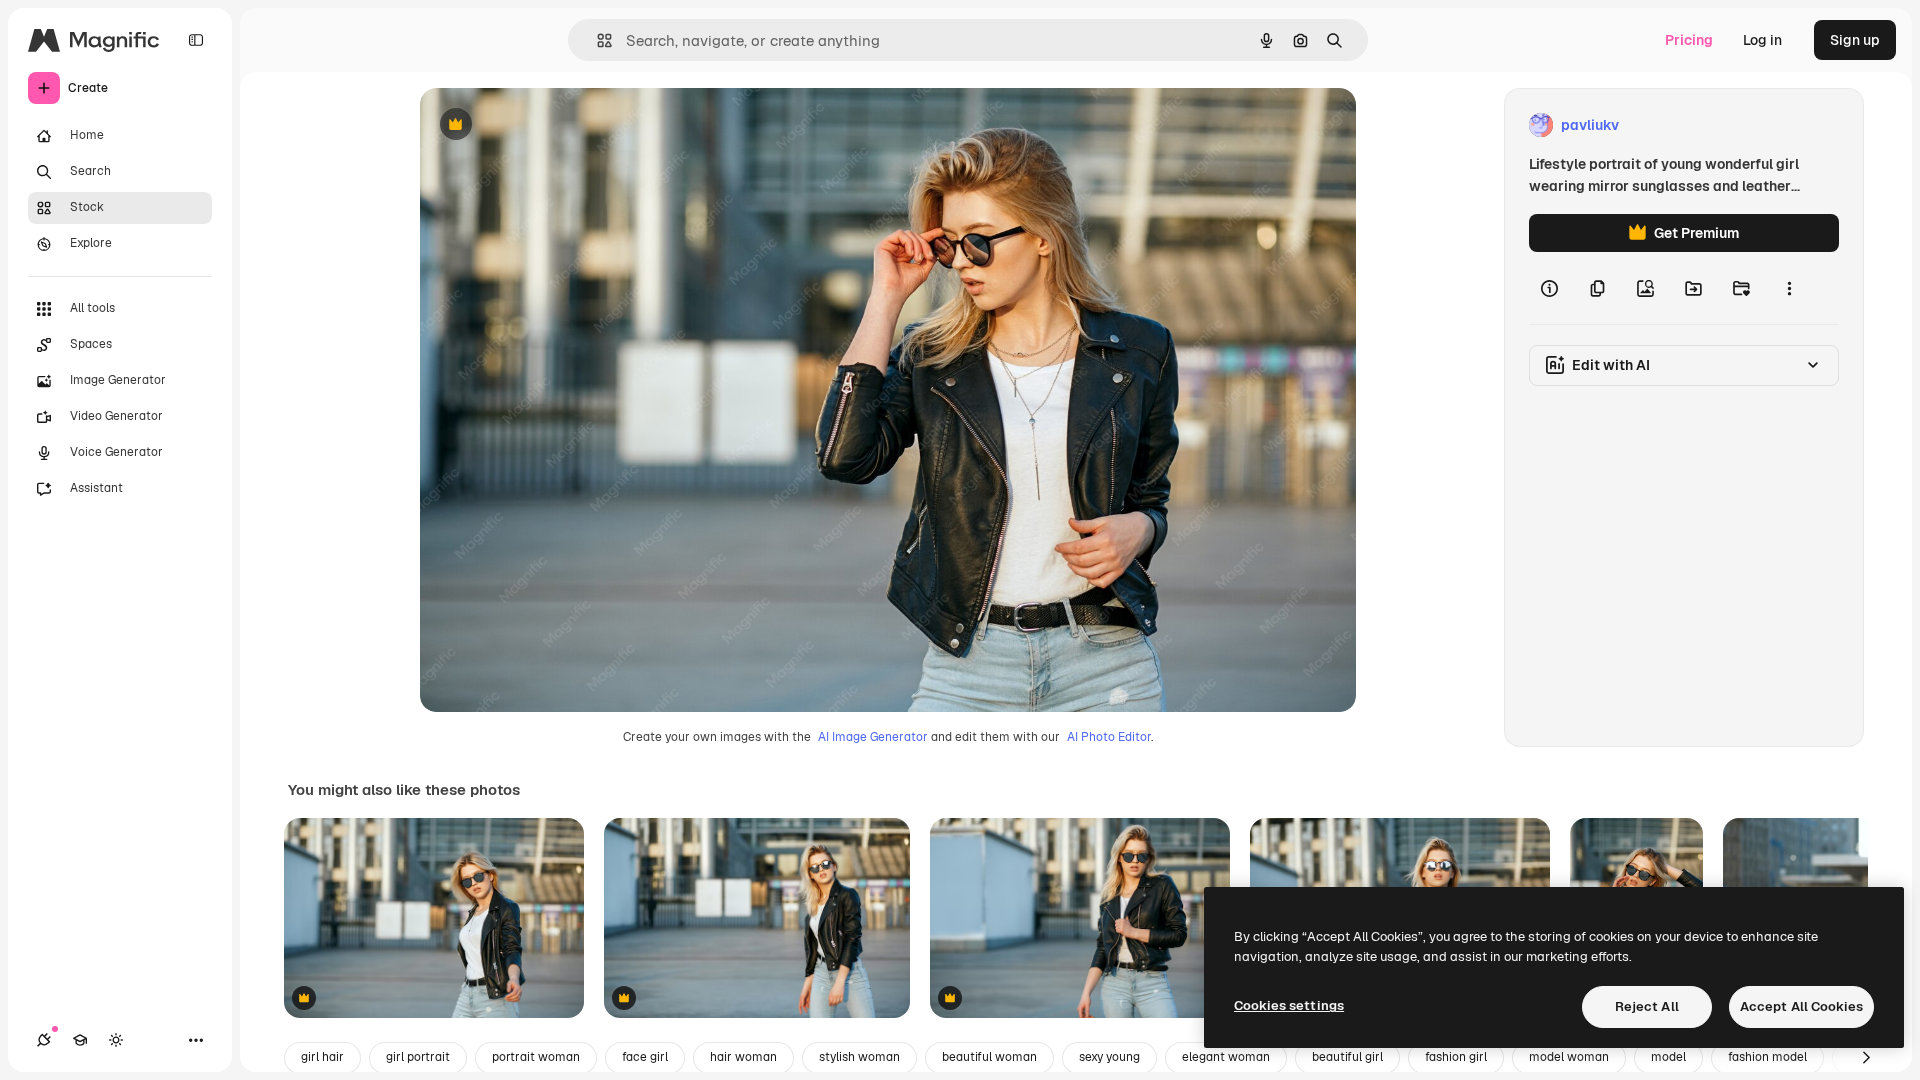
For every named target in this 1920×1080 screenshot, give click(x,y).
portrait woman (536, 1057)
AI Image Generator (873, 737)
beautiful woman (989, 1057)
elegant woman (1226, 1057)
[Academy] (80, 1040)
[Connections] (44, 1040)
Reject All (1647, 1006)
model (1668, 1057)
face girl (645, 1057)
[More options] (1789, 288)
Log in (1762, 40)
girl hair (322, 1057)
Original (548, 125)
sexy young (1109, 1057)
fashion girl (1456, 1057)
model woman (1569, 1057)
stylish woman (859, 1057)
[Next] (1866, 1058)
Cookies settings (1289, 1005)
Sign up (1855, 40)
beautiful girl (1347, 1057)
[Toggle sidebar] (196, 40)
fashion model (1767, 1057)
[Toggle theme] (116, 1040)
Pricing (1689, 40)
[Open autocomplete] (596, 40)
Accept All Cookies (1801, 1006)
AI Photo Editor (1109, 737)
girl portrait (418, 1057)
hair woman (743, 1057)
